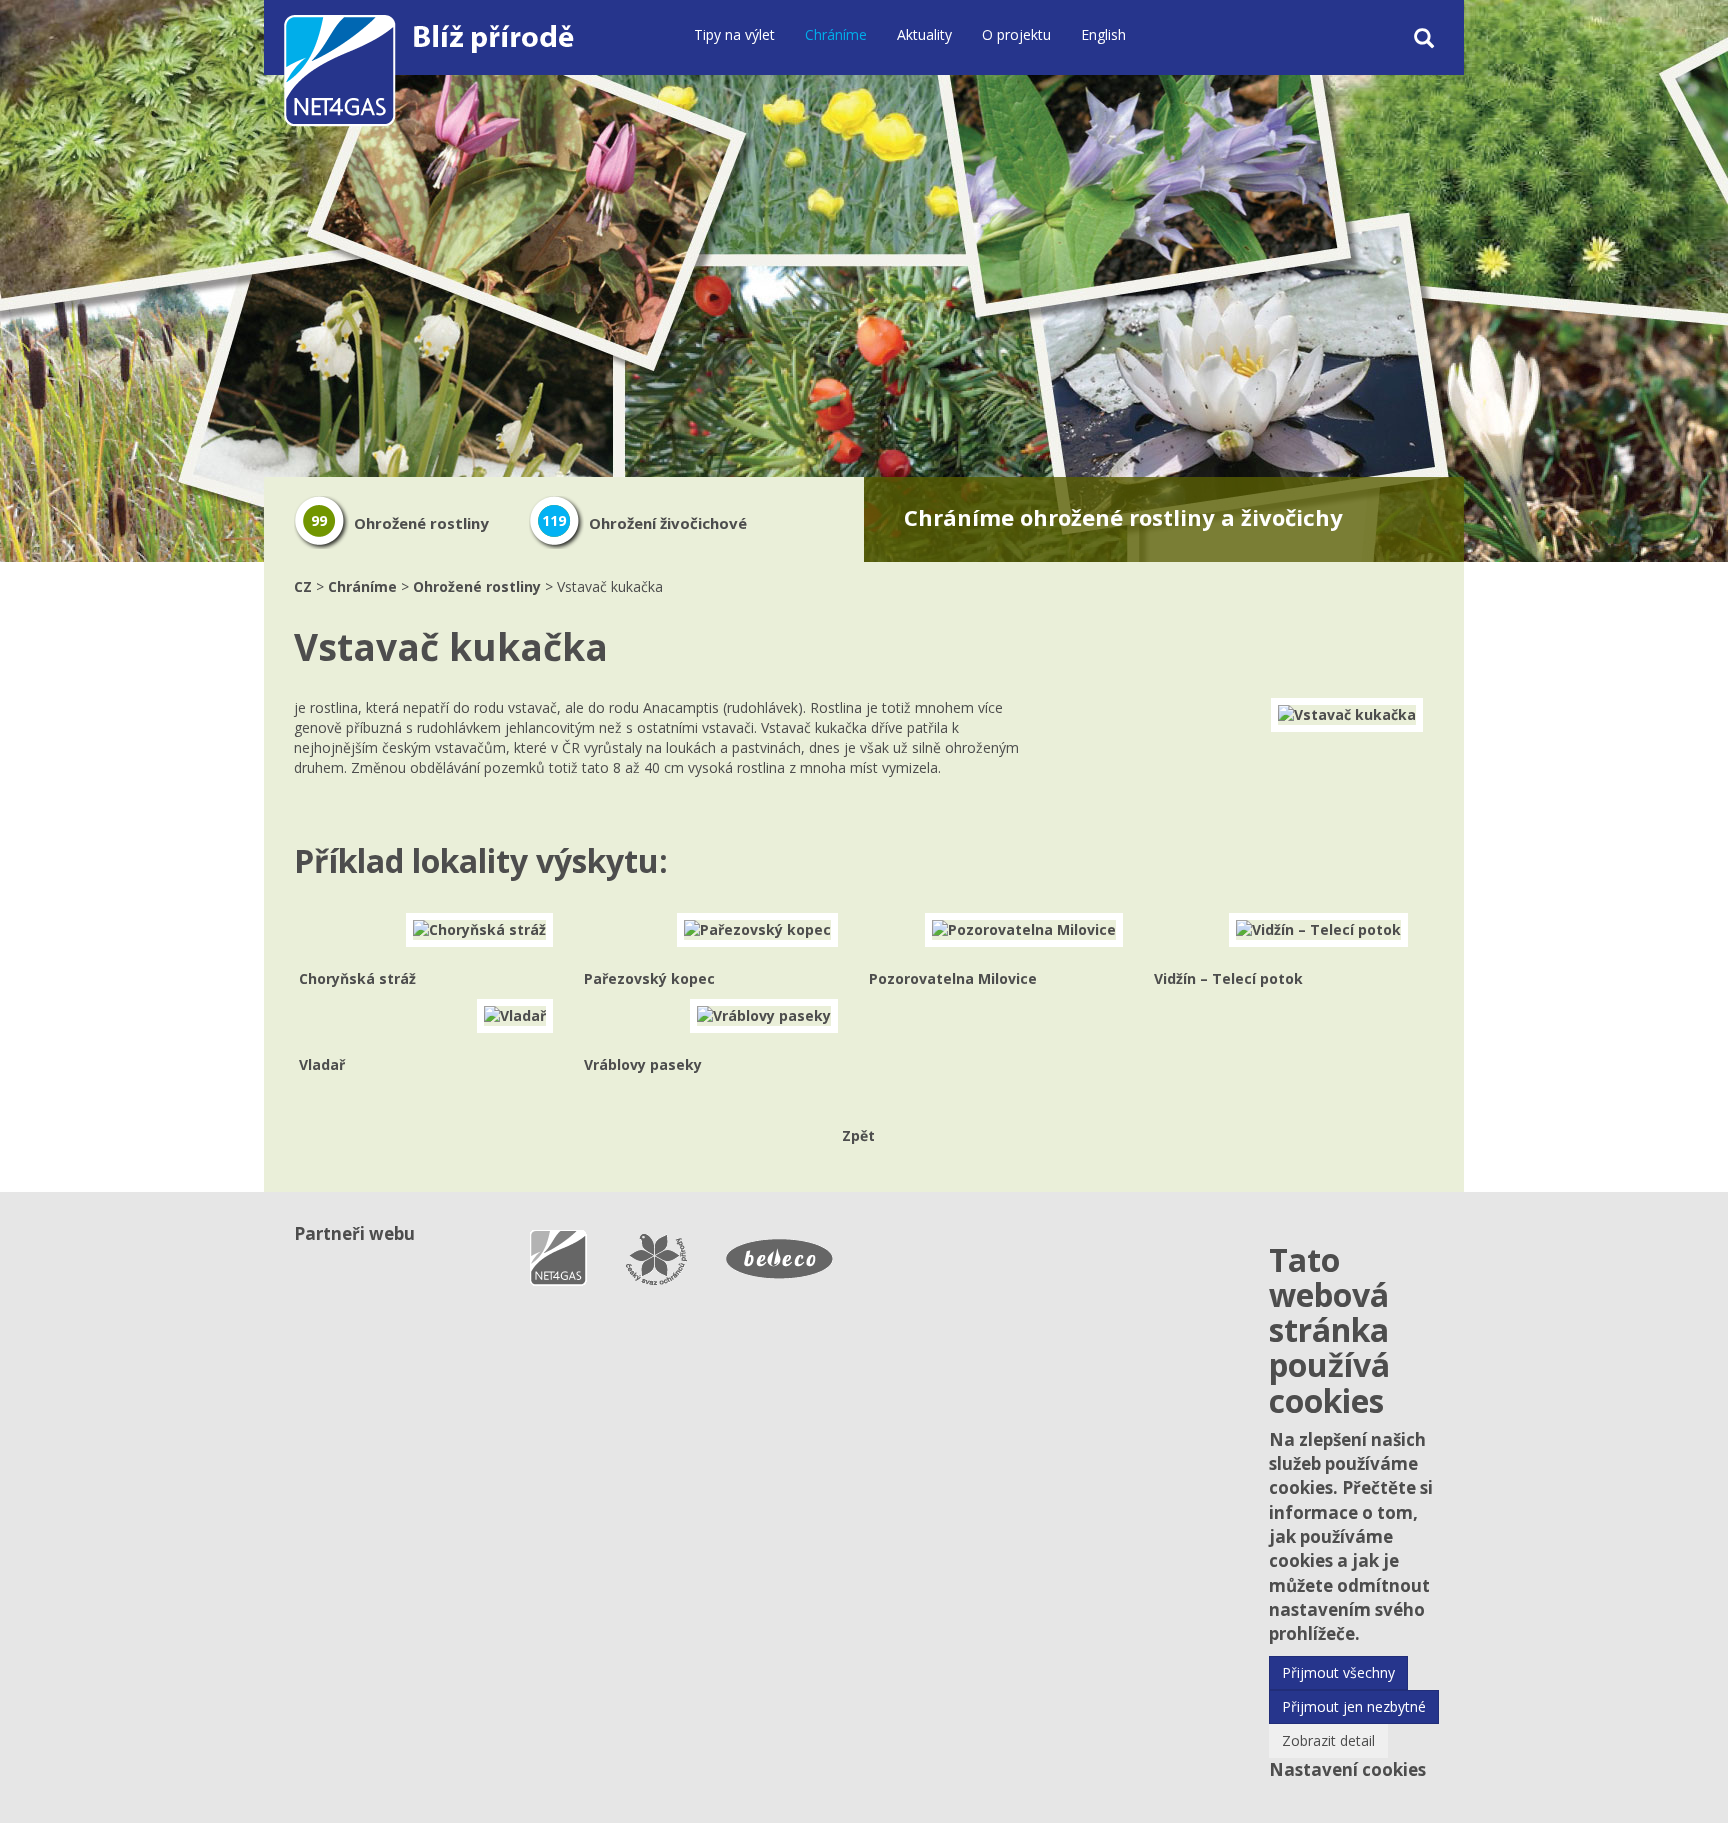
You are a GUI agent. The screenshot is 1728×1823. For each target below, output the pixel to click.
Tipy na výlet (734, 34)
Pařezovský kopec (649, 978)
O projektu (1016, 34)
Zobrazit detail (1328, 1740)
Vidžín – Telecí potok (1228, 978)
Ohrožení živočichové (644, 523)
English (1103, 34)
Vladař (322, 1064)
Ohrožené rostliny (400, 523)
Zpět (858, 1135)
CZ (303, 586)
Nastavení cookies (1347, 1769)
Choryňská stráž (357, 978)
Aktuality (924, 34)
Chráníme (836, 34)
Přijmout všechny (1338, 1672)
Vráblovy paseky (643, 1064)
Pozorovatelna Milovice (953, 978)
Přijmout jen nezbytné (1354, 1706)
